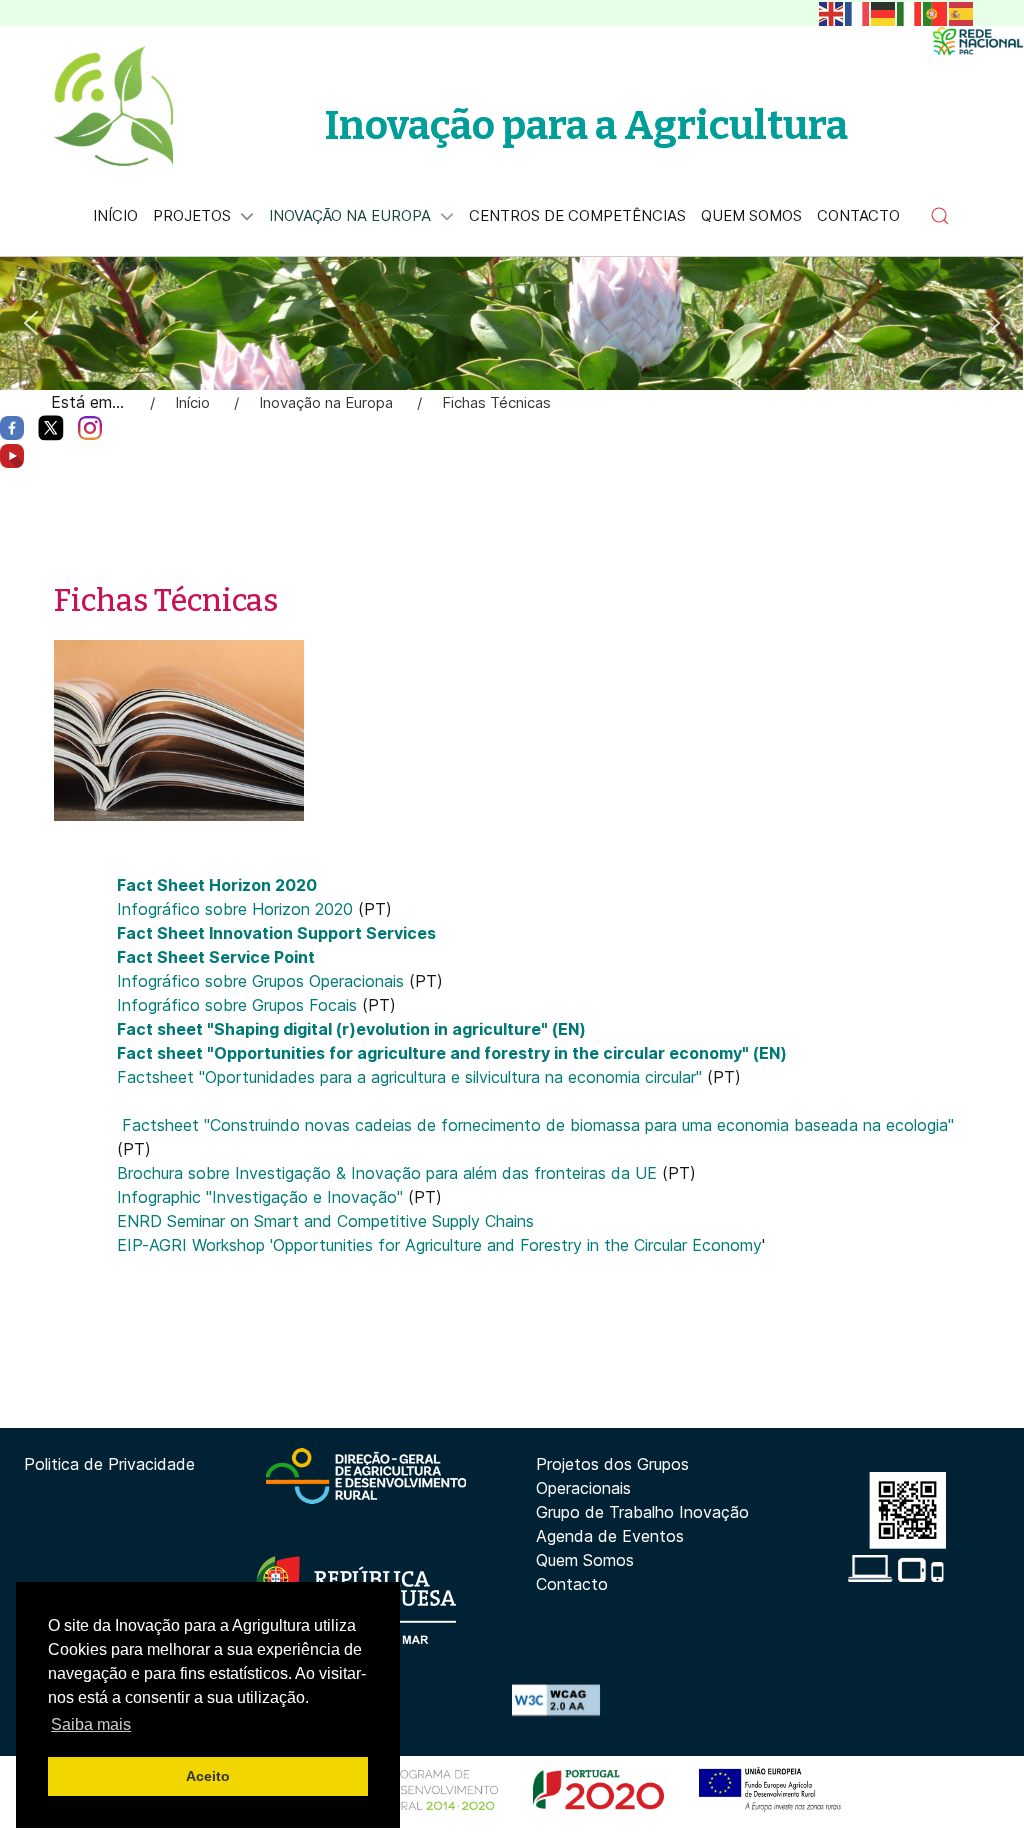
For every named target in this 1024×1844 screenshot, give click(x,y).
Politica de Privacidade (109, 1464)
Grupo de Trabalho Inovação (642, 1512)
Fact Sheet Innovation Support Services (276, 933)
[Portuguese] (936, 12)
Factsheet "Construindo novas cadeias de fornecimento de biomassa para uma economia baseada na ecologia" (538, 1125)
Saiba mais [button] (91, 1724)
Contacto (572, 1584)
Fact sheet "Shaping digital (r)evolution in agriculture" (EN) (351, 1029)
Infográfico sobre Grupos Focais (239, 1005)
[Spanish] (962, 12)
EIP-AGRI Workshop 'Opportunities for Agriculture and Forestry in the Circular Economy (439, 1245)
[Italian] (910, 12)
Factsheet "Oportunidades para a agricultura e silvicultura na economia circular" (412, 1077)
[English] (832, 12)
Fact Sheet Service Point (216, 957)
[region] (512, 323)
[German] (884, 12)
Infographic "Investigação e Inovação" (262, 1197)
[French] (858, 12)
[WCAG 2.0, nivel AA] (556, 1698)
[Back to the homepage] (113, 106)
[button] (940, 216)
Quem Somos (585, 1560)
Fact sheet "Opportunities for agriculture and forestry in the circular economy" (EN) (452, 1053)
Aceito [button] (208, 1776)
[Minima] (978, 41)
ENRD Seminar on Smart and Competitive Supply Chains (325, 1221)
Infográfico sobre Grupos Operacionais (263, 981)
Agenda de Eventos (610, 1536)
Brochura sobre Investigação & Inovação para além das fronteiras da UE (387, 1173)
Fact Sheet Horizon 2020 (217, 885)
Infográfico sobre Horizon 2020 (237, 909)
